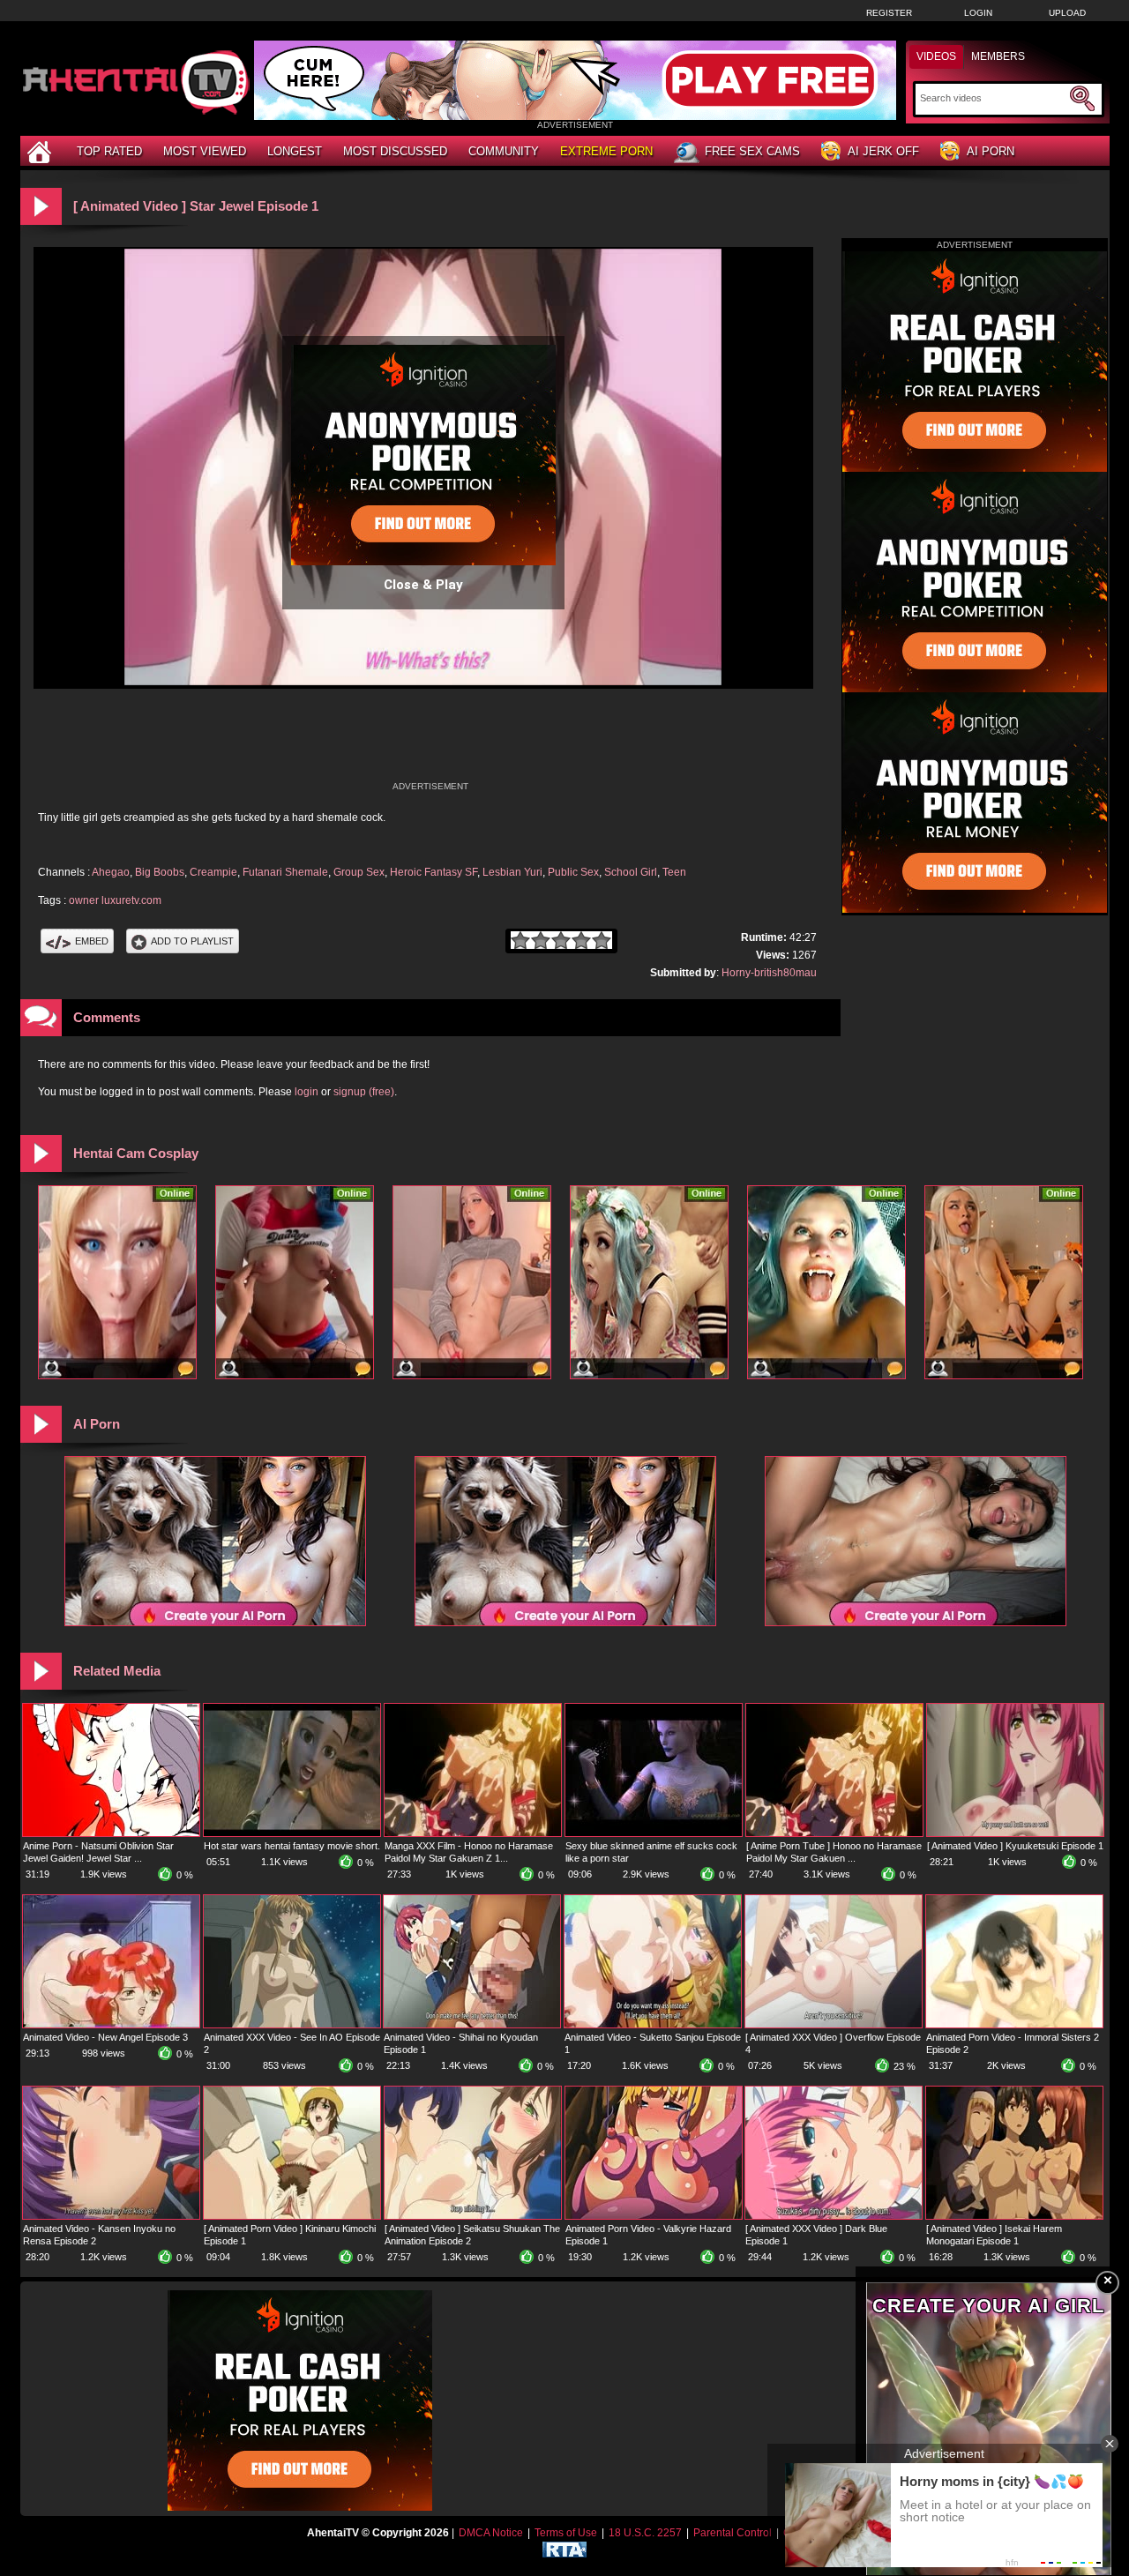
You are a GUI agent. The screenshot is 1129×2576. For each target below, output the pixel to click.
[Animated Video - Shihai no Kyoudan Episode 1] (472, 2024)
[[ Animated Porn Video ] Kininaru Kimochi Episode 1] (292, 2215)
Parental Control (733, 2533)
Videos (936, 56)
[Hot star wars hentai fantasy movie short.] (292, 1833)
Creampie (213, 872)
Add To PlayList (192, 941)
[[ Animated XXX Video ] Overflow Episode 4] (834, 2024)
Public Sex (573, 872)
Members (998, 56)
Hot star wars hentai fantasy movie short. (292, 1846)
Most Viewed (205, 151)
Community (504, 151)
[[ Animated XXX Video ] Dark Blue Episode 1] (834, 2215)
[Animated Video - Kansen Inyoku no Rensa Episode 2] (111, 2215)
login (307, 1092)
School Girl (631, 872)
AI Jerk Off (883, 151)
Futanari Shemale (285, 872)
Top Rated (109, 151)
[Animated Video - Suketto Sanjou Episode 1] (653, 2024)
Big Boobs (160, 872)
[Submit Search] (1082, 99)
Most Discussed (395, 151)
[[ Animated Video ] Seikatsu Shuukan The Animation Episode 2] (473, 2215)
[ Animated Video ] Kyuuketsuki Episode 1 (1015, 1846)
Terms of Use (566, 2533)
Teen (674, 872)
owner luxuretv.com (115, 900)
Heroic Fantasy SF (434, 872)
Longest (295, 151)
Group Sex (359, 872)
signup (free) (364, 1092)
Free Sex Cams (752, 151)
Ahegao (111, 872)
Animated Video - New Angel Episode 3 (105, 2037)
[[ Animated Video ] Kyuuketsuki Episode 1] (1015, 1833)
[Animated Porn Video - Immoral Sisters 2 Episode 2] (1014, 2024)
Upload (1067, 13)
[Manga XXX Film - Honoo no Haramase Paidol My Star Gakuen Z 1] (473, 1833)
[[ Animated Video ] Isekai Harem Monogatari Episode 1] (1014, 2215)
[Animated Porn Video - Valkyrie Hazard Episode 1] (654, 2215)
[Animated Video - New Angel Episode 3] (111, 2024)
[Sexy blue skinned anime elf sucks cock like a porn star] (654, 1833)
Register (889, 13)
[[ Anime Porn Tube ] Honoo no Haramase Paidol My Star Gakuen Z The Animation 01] (834, 1833)
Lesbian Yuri (512, 872)
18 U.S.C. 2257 (645, 2533)
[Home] (41, 151)
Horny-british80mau (769, 973)
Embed (92, 941)
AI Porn (991, 151)
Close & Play (423, 585)
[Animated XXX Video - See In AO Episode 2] (292, 2024)
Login (978, 13)
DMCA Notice (491, 2533)
